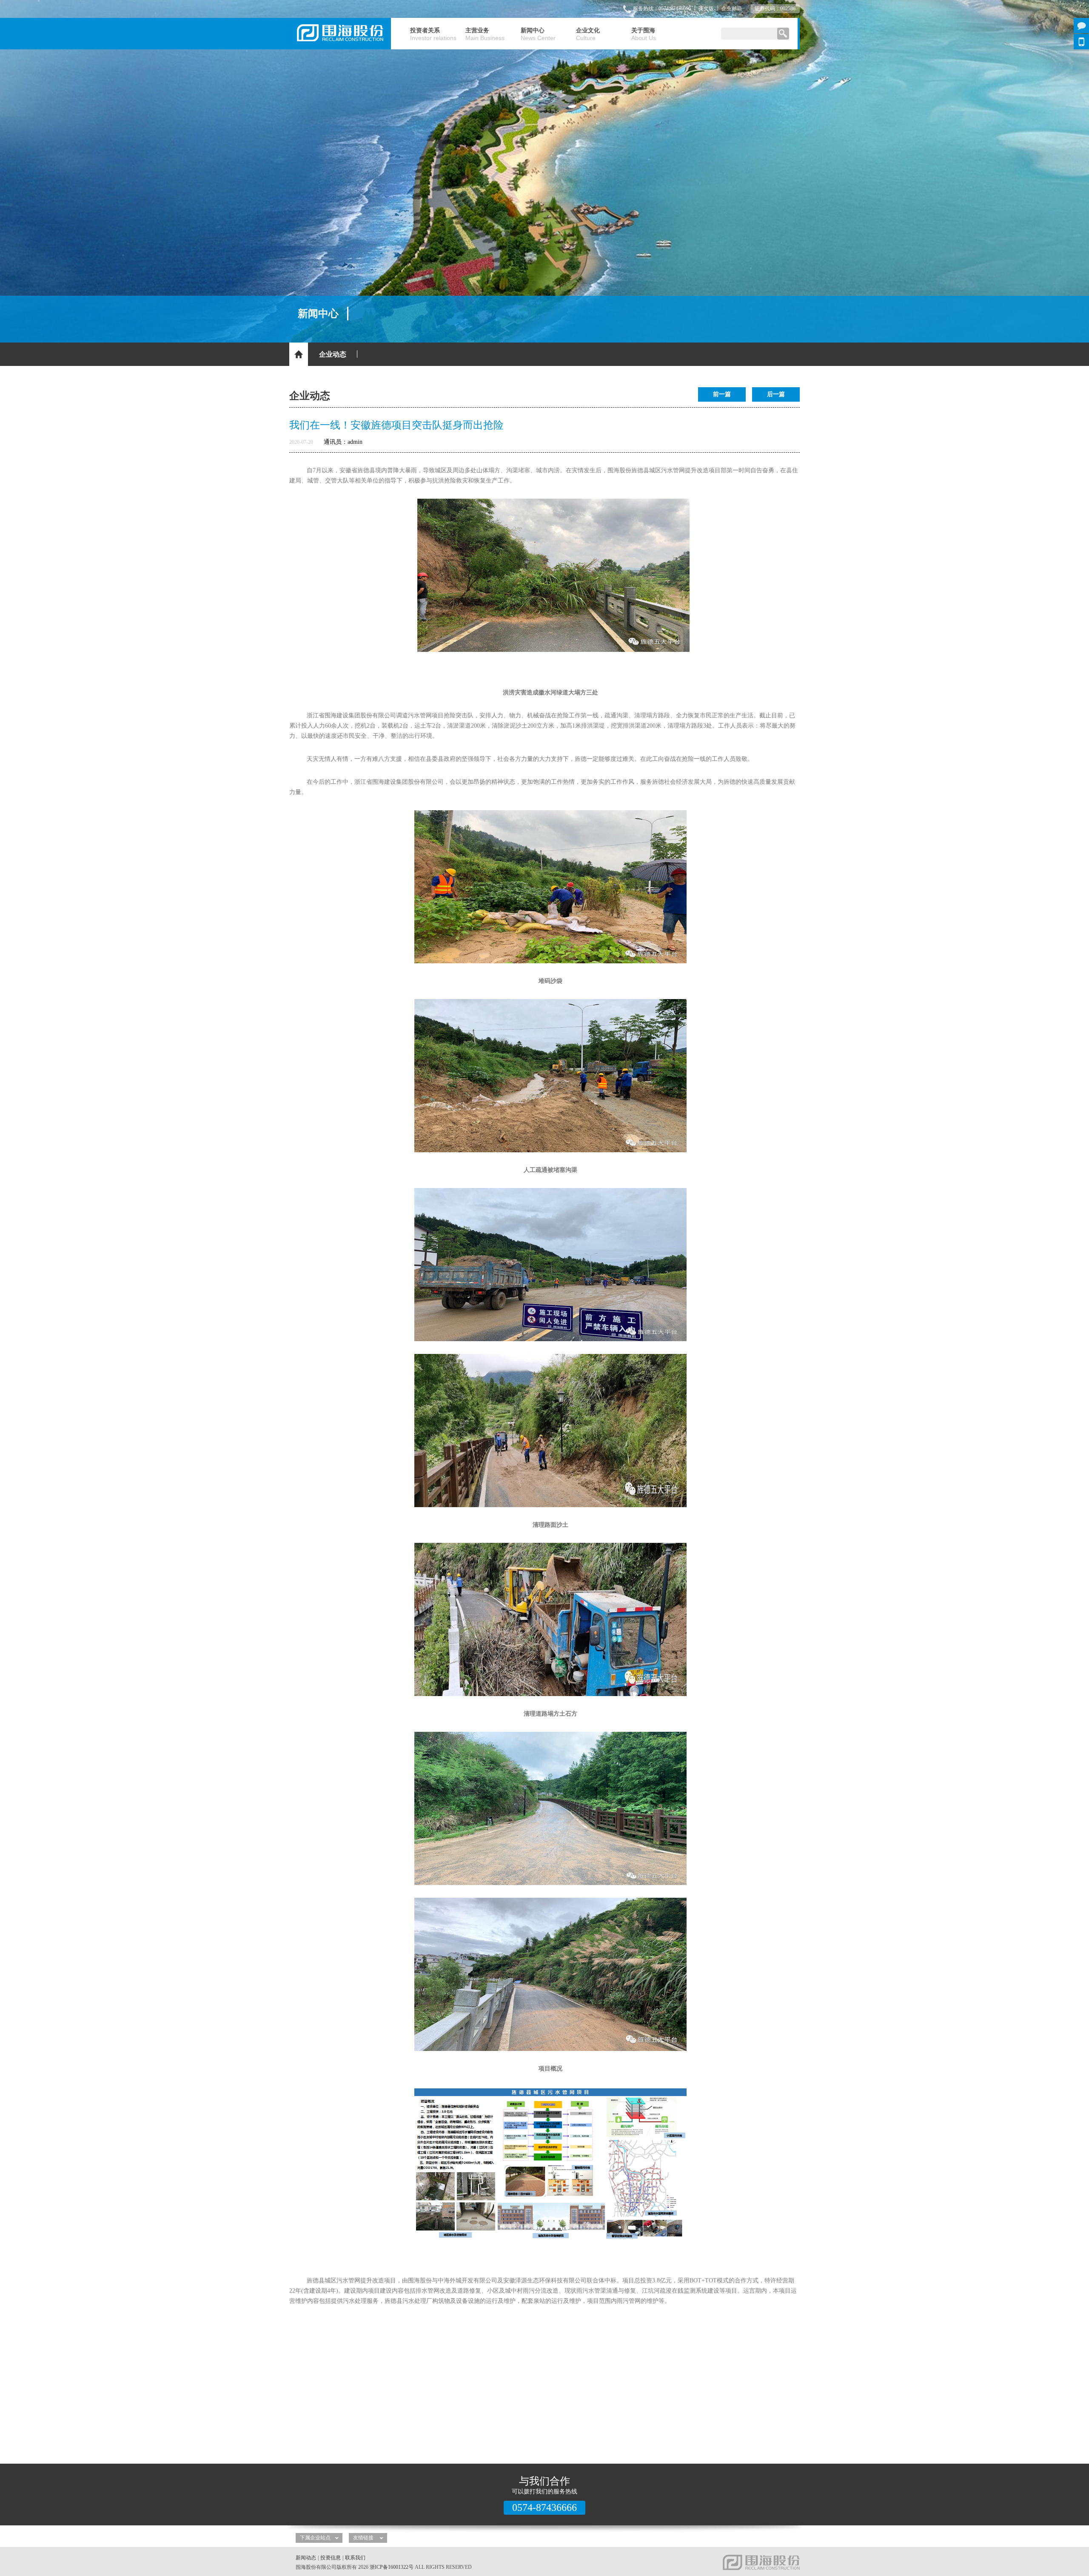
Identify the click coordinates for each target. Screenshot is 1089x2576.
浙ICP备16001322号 (392, 2567)
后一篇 (776, 394)
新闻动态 (306, 2558)
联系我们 (355, 2558)
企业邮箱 (732, 9)
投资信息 (331, 2558)
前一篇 (722, 394)
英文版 (706, 9)
